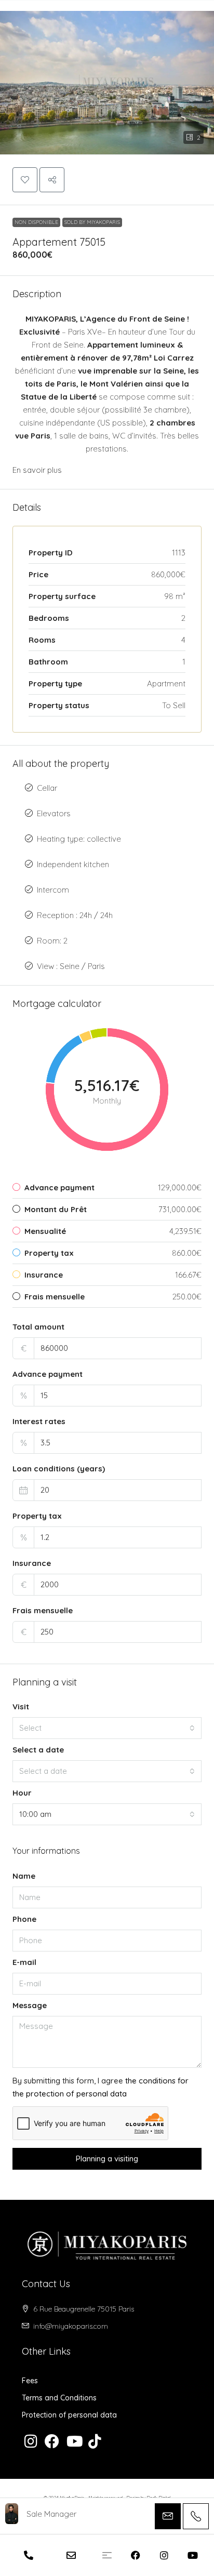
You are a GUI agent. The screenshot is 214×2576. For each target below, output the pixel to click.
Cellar (47, 788)
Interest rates (39, 1421)
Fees (30, 2381)
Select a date (38, 1750)
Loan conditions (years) (59, 1469)
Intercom (53, 890)
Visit (21, 1707)
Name (24, 1876)
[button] (107, 77)
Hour (22, 1793)
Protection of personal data (69, 2415)
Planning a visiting (107, 2159)
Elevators (54, 813)
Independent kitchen (73, 864)
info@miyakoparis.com (71, 2326)
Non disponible (36, 222)
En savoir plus (37, 470)
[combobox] (107, 1728)
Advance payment (48, 1374)
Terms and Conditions (59, 2398)
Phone (24, 1919)
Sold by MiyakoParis (92, 222)
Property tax (37, 1516)
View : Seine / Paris (71, 966)
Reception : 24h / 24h (75, 915)
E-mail (24, 1962)
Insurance (32, 1563)
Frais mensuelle (43, 1610)
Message (30, 2005)
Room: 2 (52, 941)
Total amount (38, 1327)
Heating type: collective (79, 839)
